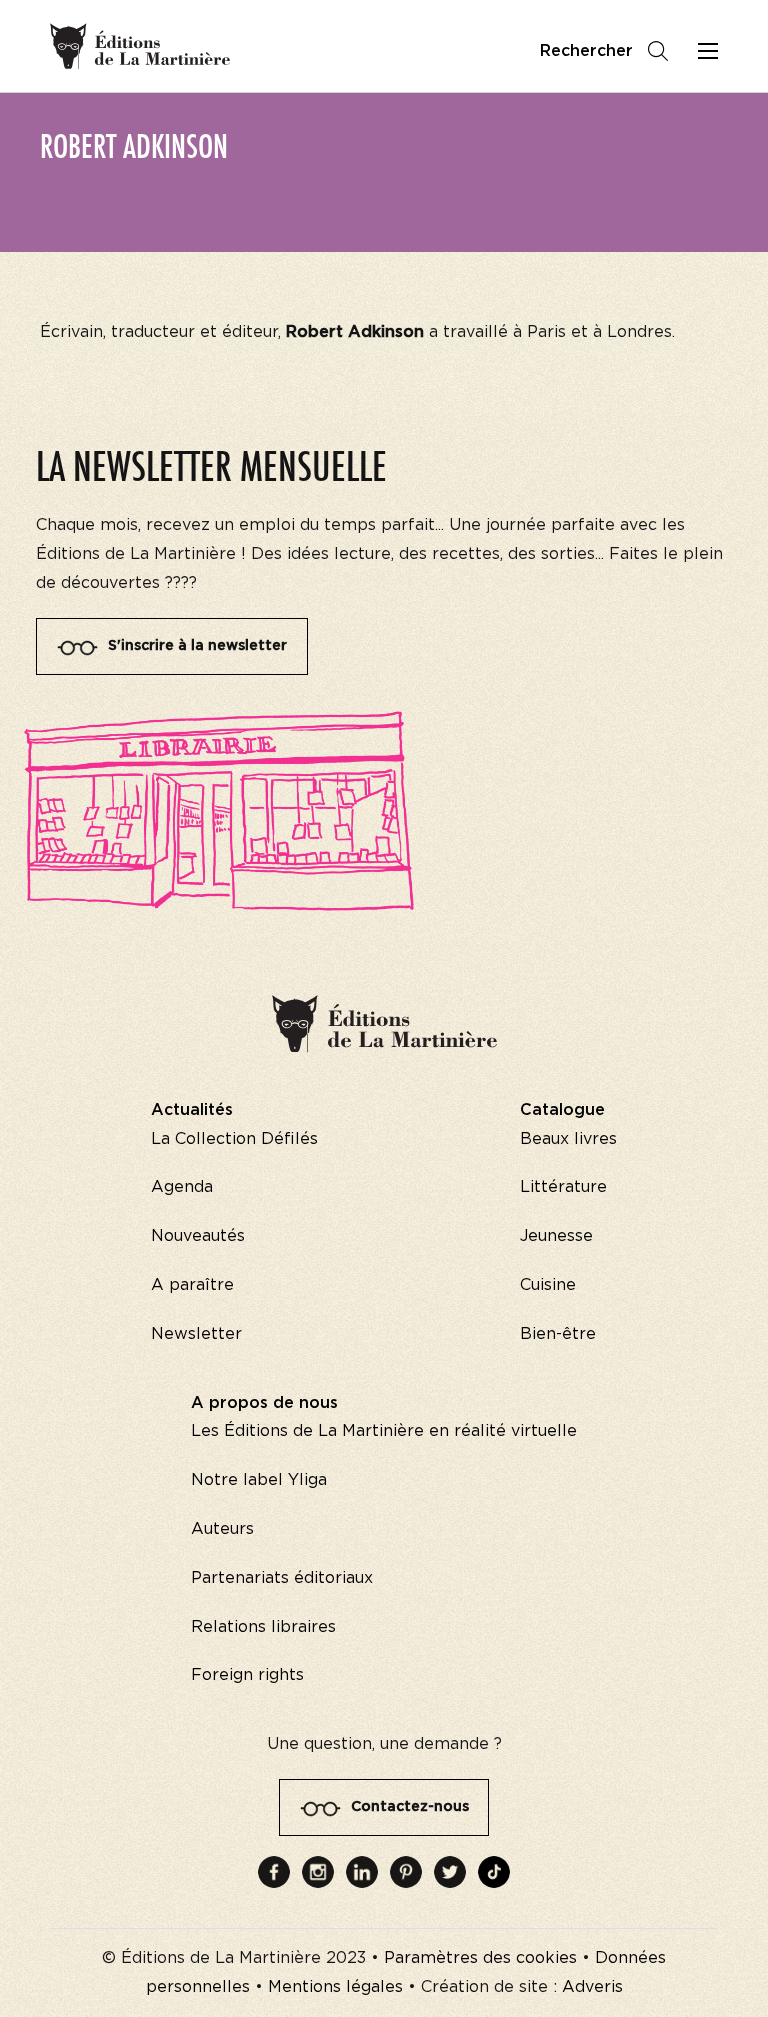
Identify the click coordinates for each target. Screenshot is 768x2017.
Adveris (592, 1987)
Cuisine (548, 1285)
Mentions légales (335, 1987)
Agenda (182, 1187)
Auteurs (222, 1529)
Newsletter (196, 1334)
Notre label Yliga (259, 1480)
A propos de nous (264, 1403)
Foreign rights (247, 1675)
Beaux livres (568, 1139)
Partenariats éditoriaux (282, 1578)
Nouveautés (198, 1236)
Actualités (192, 1110)
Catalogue (562, 1110)
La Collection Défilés (234, 1139)
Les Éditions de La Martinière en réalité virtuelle (384, 1431)
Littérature (563, 1187)
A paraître (192, 1285)
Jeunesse (556, 1236)
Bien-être (558, 1334)
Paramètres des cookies (480, 1958)
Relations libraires (263, 1627)
